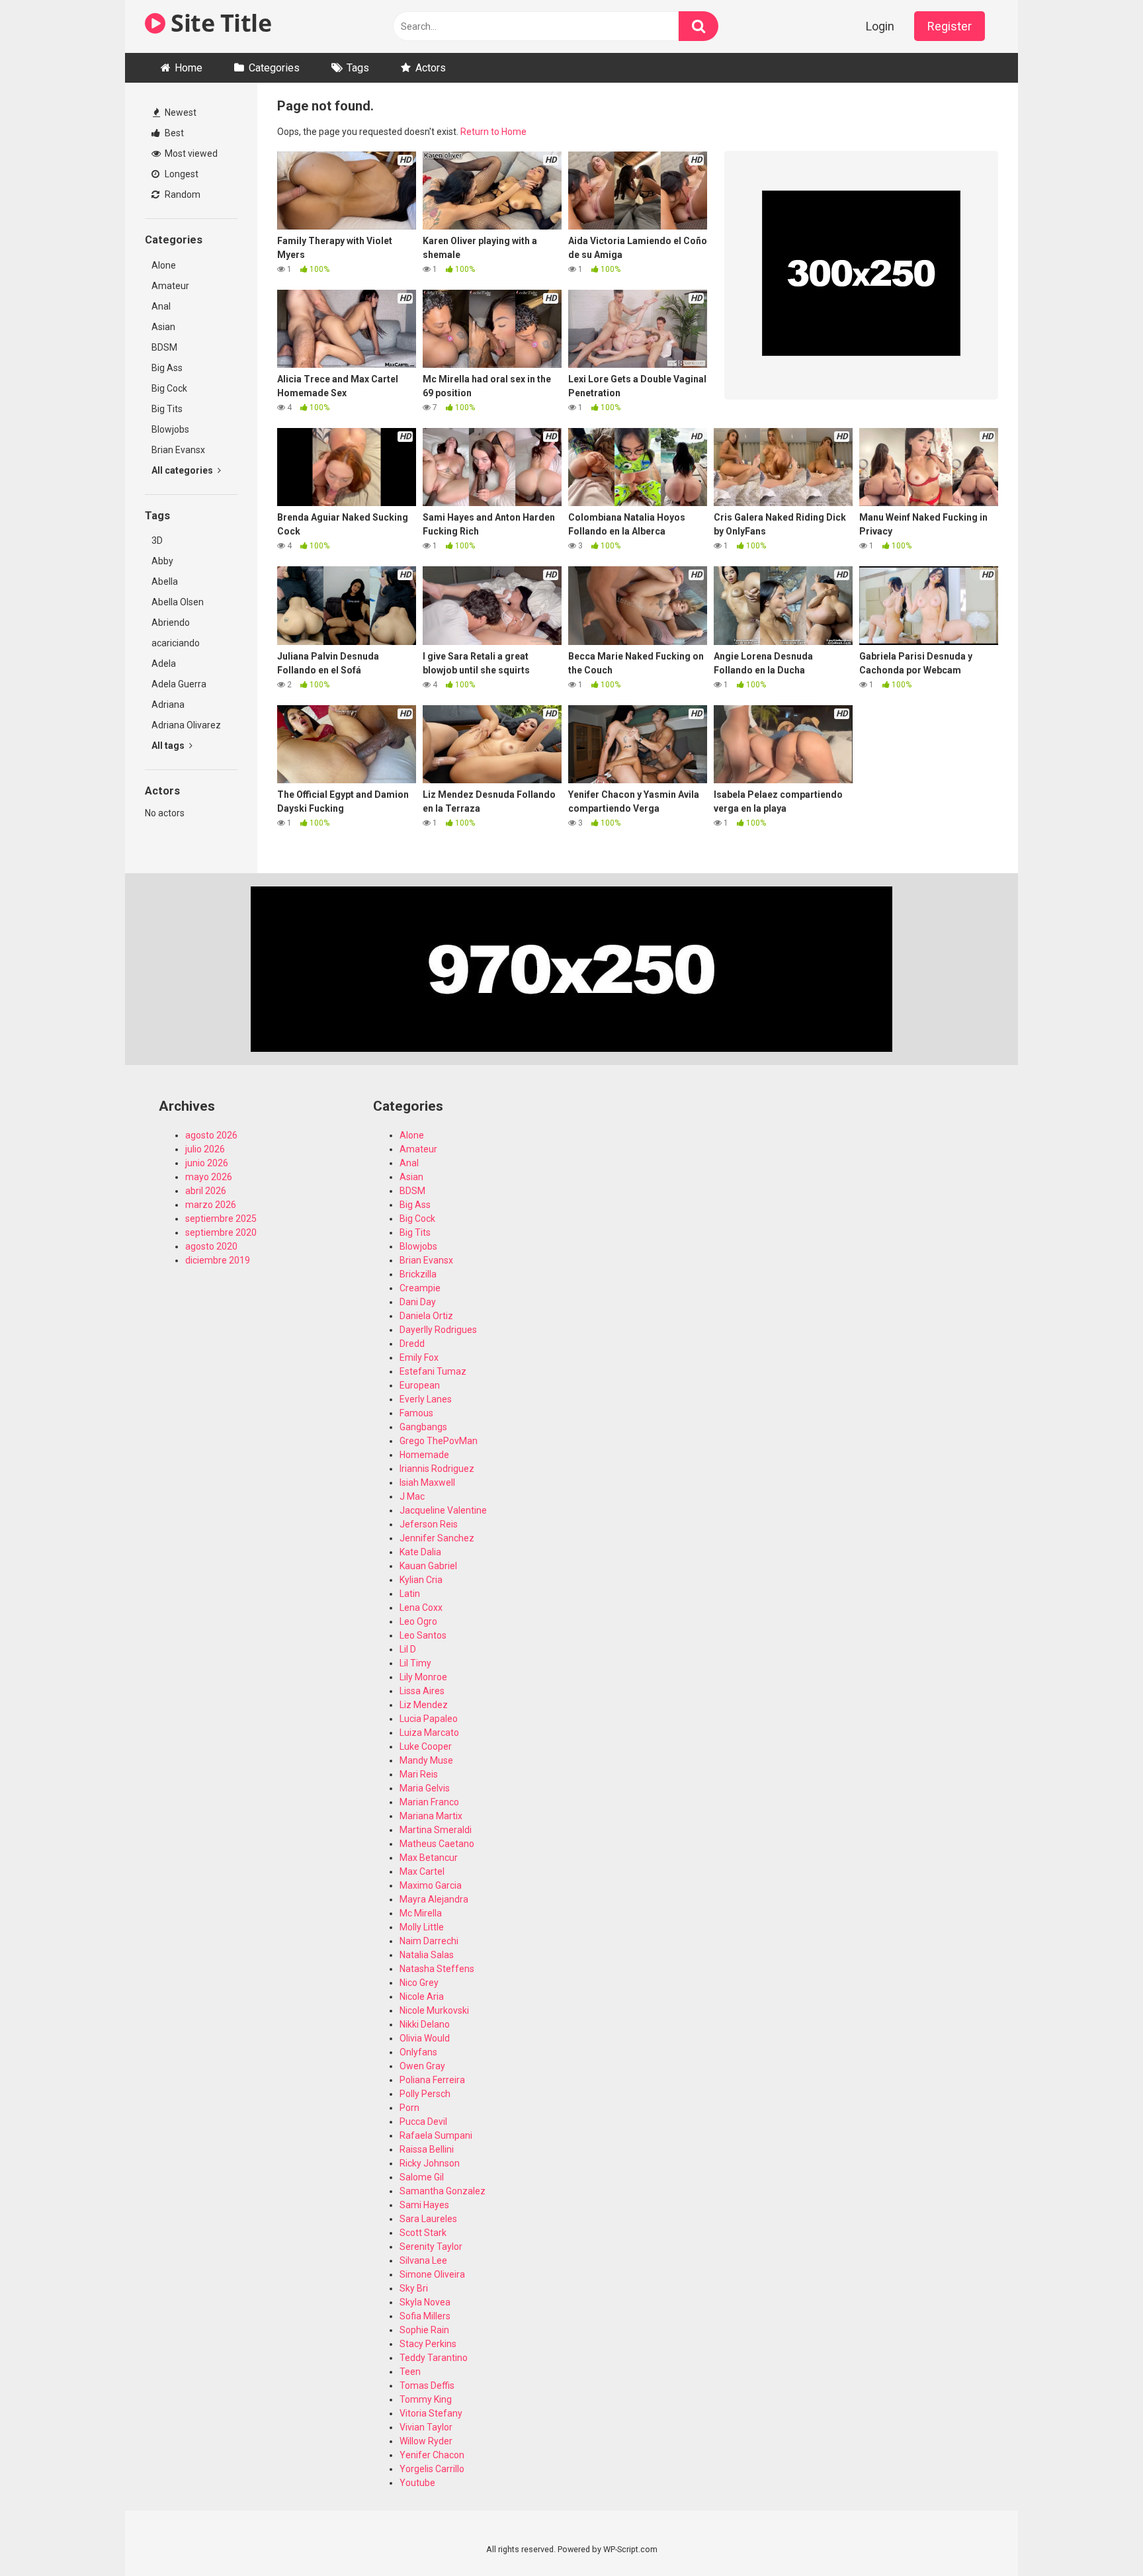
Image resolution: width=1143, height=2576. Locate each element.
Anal (161, 306)
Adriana (168, 705)
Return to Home (493, 132)
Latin (410, 1594)
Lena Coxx (421, 1608)
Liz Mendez (424, 1705)
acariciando (176, 643)
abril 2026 (206, 1191)
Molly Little (422, 1927)
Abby (162, 561)
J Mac (412, 1496)
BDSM (164, 347)
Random (182, 194)
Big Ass (167, 368)
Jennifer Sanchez (437, 1538)
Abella (165, 581)
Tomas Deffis (427, 2385)
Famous (416, 1413)
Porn (409, 2108)
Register (950, 26)
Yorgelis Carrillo (432, 2469)
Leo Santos (423, 1635)
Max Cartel (422, 1871)
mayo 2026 (209, 1177)
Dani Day (418, 1302)
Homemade (424, 1455)
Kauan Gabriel (428, 1566)
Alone (164, 265)
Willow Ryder (426, 2441)
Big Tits (167, 409)
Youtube (417, 2483)
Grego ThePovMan (439, 1441)
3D (157, 540)
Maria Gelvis (425, 1788)
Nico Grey (419, 1983)
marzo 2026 (211, 1205)
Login (880, 26)
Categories (274, 68)
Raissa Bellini (427, 2149)
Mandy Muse (426, 1760)
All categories (183, 470)
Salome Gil (422, 2177)
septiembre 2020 (221, 1232)
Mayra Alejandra (434, 1899)
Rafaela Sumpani (436, 2135)
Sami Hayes (424, 2205)
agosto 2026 (211, 1135)
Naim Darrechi (429, 1941)
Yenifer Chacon (432, 2455)
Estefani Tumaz (433, 1371)
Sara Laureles (428, 2219)
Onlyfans (418, 2052)
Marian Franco (429, 1802)
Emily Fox (419, 1357)
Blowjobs (170, 429)
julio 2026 (205, 1149)
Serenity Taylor (431, 2247)
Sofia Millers (425, 2316)
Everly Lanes (426, 1399)
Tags (358, 68)
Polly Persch (425, 2094)
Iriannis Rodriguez (437, 1469)
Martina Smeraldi (436, 1830)
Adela (164, 664)
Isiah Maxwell (427, 1482)
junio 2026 (207, 1163)
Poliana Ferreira (432, 2080)
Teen (410, 2372)
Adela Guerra (179, 684)
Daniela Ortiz (426, 1316)
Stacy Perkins (428, 2344)
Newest (180, 112)
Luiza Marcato (429, 1733)
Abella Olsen (178, 602)
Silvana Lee (423, 2260)
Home (189, 68)
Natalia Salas (427, 1955)
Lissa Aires (422, 1691)
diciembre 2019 (218, 1260)
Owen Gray (422, 2066)
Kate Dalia (420, 1552)
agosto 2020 (211, 1246)
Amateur (170, 286)
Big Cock (169, 388)
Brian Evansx (178, 450)
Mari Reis (419, 1774)
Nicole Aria (422, 1996)
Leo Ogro (418, 1621)
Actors (431, 68)
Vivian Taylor (426, 2427)
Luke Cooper (426, 1746)
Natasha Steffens (437, 1969)
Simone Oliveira (432, 2274)
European (420, 1385)
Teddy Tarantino (434, 2358)
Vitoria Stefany (431, 2413)
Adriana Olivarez (186, 725)
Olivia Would (425, 2038)
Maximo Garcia (431, 1885)
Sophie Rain (424, 2330)
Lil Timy (415, 1663)
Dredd (412, 1344)
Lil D (408, 1649)
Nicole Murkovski (434, 2010)
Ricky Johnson (430, 2163)
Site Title (218, 23)
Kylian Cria (421, 1580)
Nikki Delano (425, 2024)
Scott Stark (423, 2233)
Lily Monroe (423, 1677)
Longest (181, 174)
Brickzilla (418, 1274)
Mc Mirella (421, 1913)
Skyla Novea (425, 2302)
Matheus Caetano (437, 1844)
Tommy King (426, 2399)
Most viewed (190, 153)
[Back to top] (1099, 2536)
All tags (169, 746)
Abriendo (171, 623)
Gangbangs (423, 1427)
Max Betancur (429, 1858)
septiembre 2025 (221, 1219)
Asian (163, 327)
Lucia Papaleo (429, 1719)
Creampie (420, 1288)
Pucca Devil (423, 2122)
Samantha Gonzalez (443, 2191)
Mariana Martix (431, 1816)
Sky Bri (414, 2288)
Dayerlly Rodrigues (438, 1330)
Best (173, 133)
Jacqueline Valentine (443, 1510)
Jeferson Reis (429, 1524)
